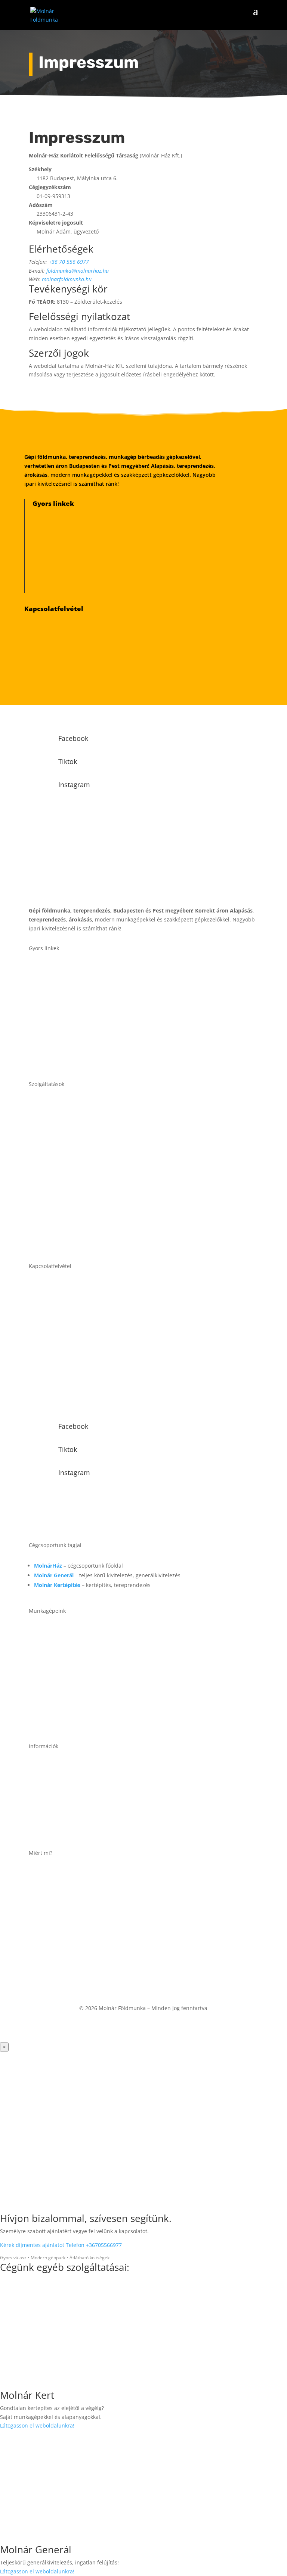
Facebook (73, 738)
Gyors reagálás (70, 1937)
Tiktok (68, 761)
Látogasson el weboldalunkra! (37, 2425)
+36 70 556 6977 (69, 262)
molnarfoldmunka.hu (67, 279)
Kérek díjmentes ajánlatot (33, 2245)
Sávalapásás (78, 1219)
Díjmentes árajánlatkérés (77, 656)
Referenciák (77, 1014)
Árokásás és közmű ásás (96, 1149)
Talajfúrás (74, 1242)
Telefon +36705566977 (94, 2245)
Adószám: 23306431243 (83, 1787)
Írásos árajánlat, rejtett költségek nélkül (108, 1915)
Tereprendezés (81, 1126)
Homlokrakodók (83, 1676)
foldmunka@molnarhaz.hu (78, 271)
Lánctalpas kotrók (86, 1653)
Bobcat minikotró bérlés (83, 551)
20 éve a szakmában (78, 1872)
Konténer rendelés (87, 1196)
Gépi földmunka (84, 1103)
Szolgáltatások (81, 990)
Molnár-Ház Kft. (71, 1765)
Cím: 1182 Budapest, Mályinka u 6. (100, 1830)
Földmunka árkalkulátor (75, 672)
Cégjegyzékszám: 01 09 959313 (94, 1809)
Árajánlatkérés (81, 1037)
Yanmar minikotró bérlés (84, 519)
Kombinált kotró (84, 1630)
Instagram (74, 785)
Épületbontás (79, 1173)
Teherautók (76, 1722)
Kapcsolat (74, 1060)
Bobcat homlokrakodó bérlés (90, 535)
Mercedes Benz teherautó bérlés (95, 583)
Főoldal (70, 967)
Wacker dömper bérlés (81, 567)
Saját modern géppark (81, 1894)
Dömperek (75, 1699)
